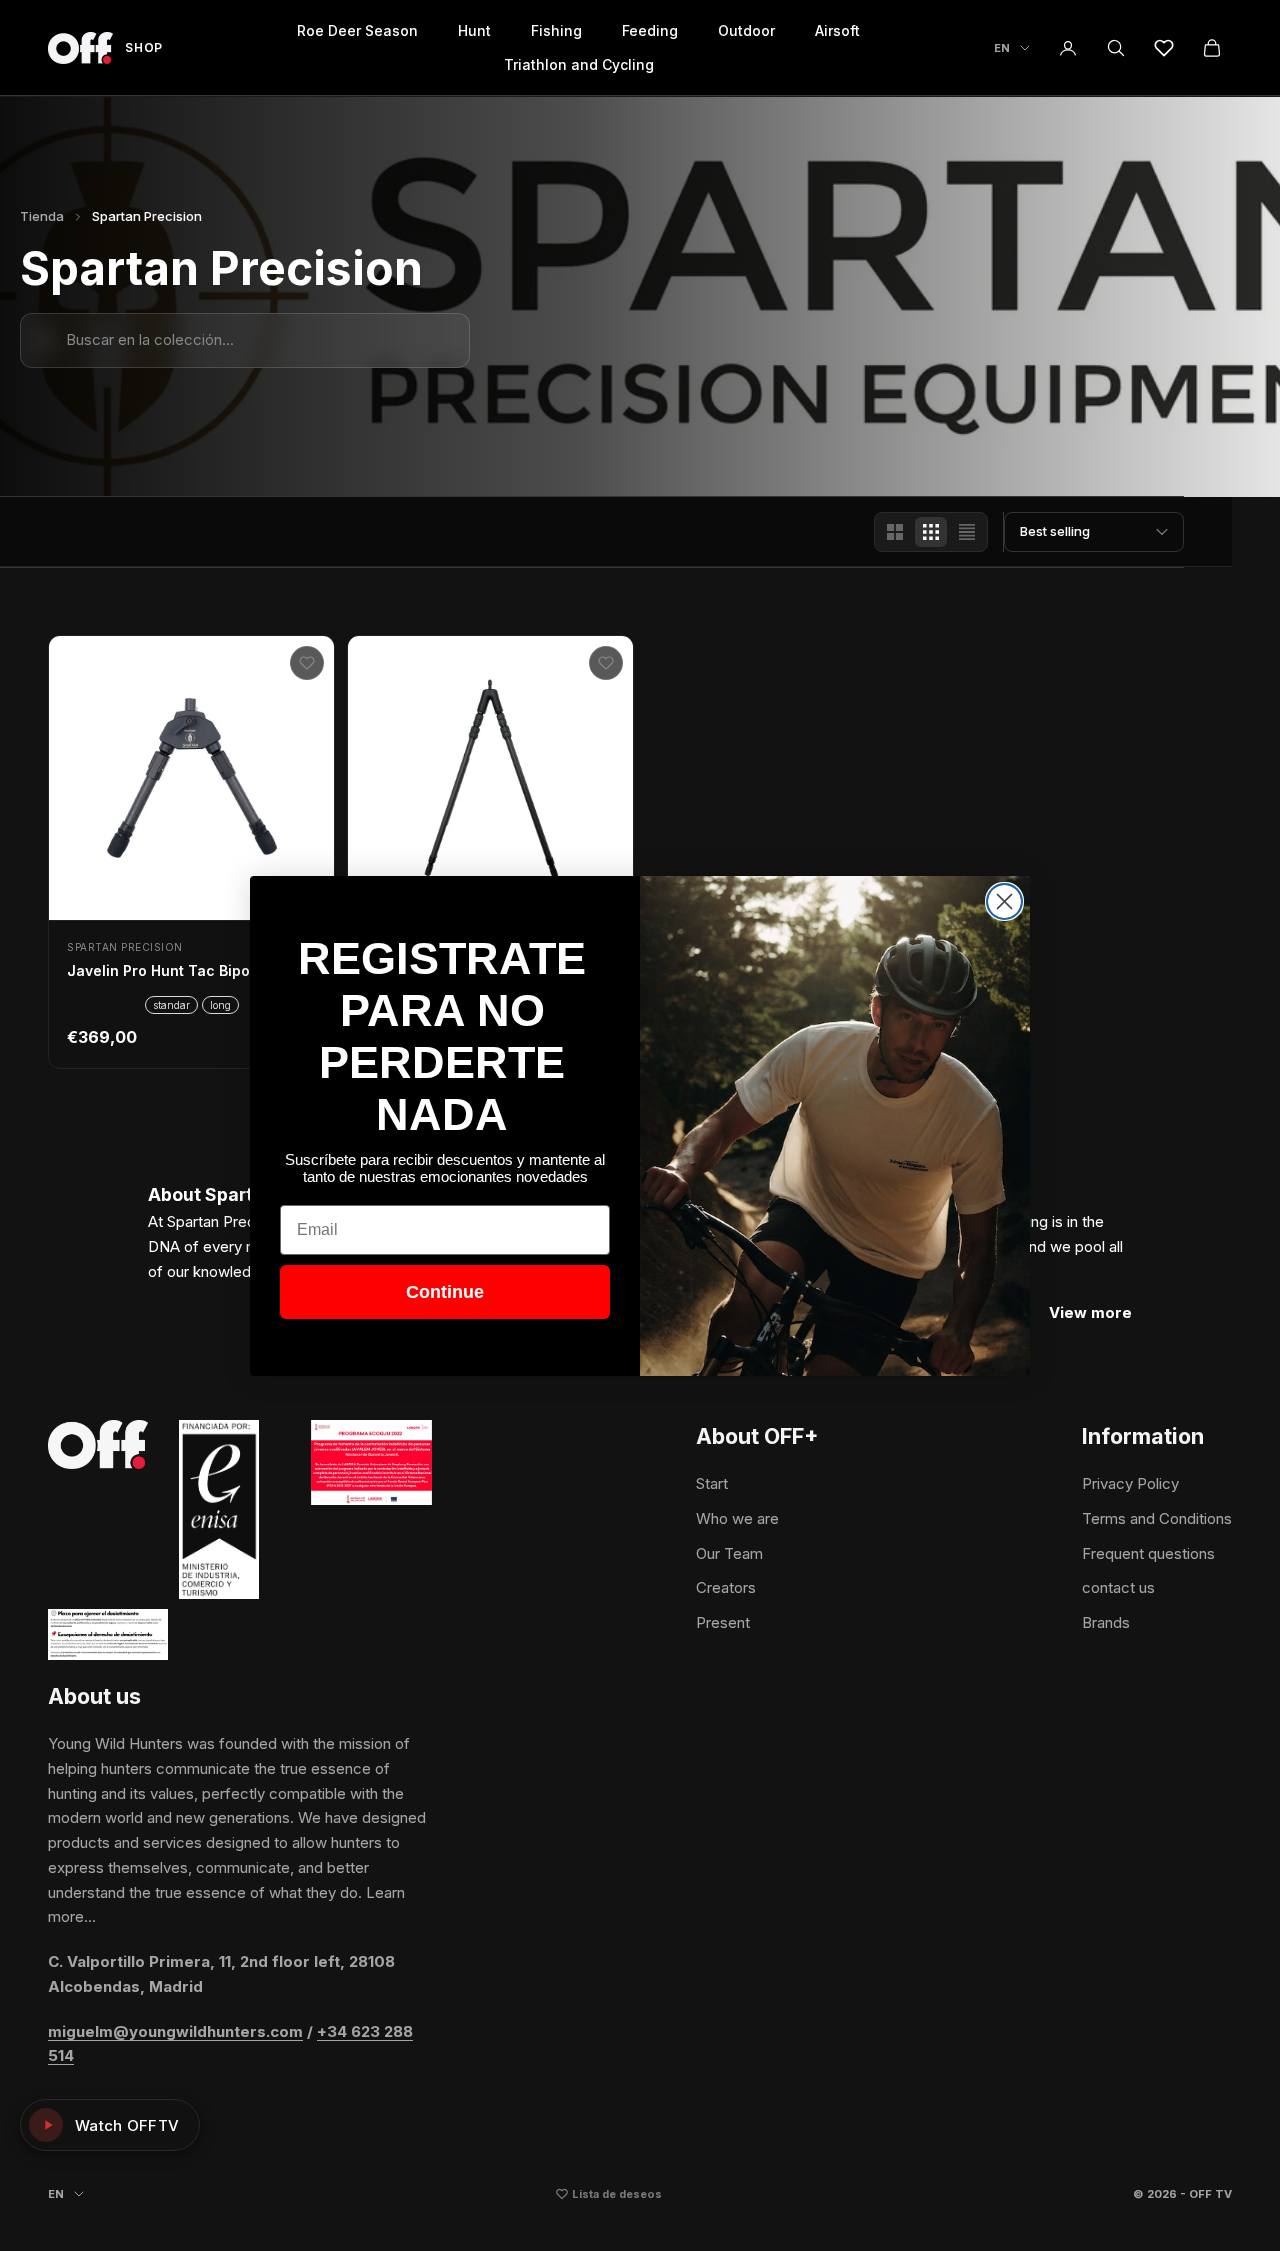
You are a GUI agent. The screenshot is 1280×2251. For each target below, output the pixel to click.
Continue (445, 1292)
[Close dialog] (1004, 901)
